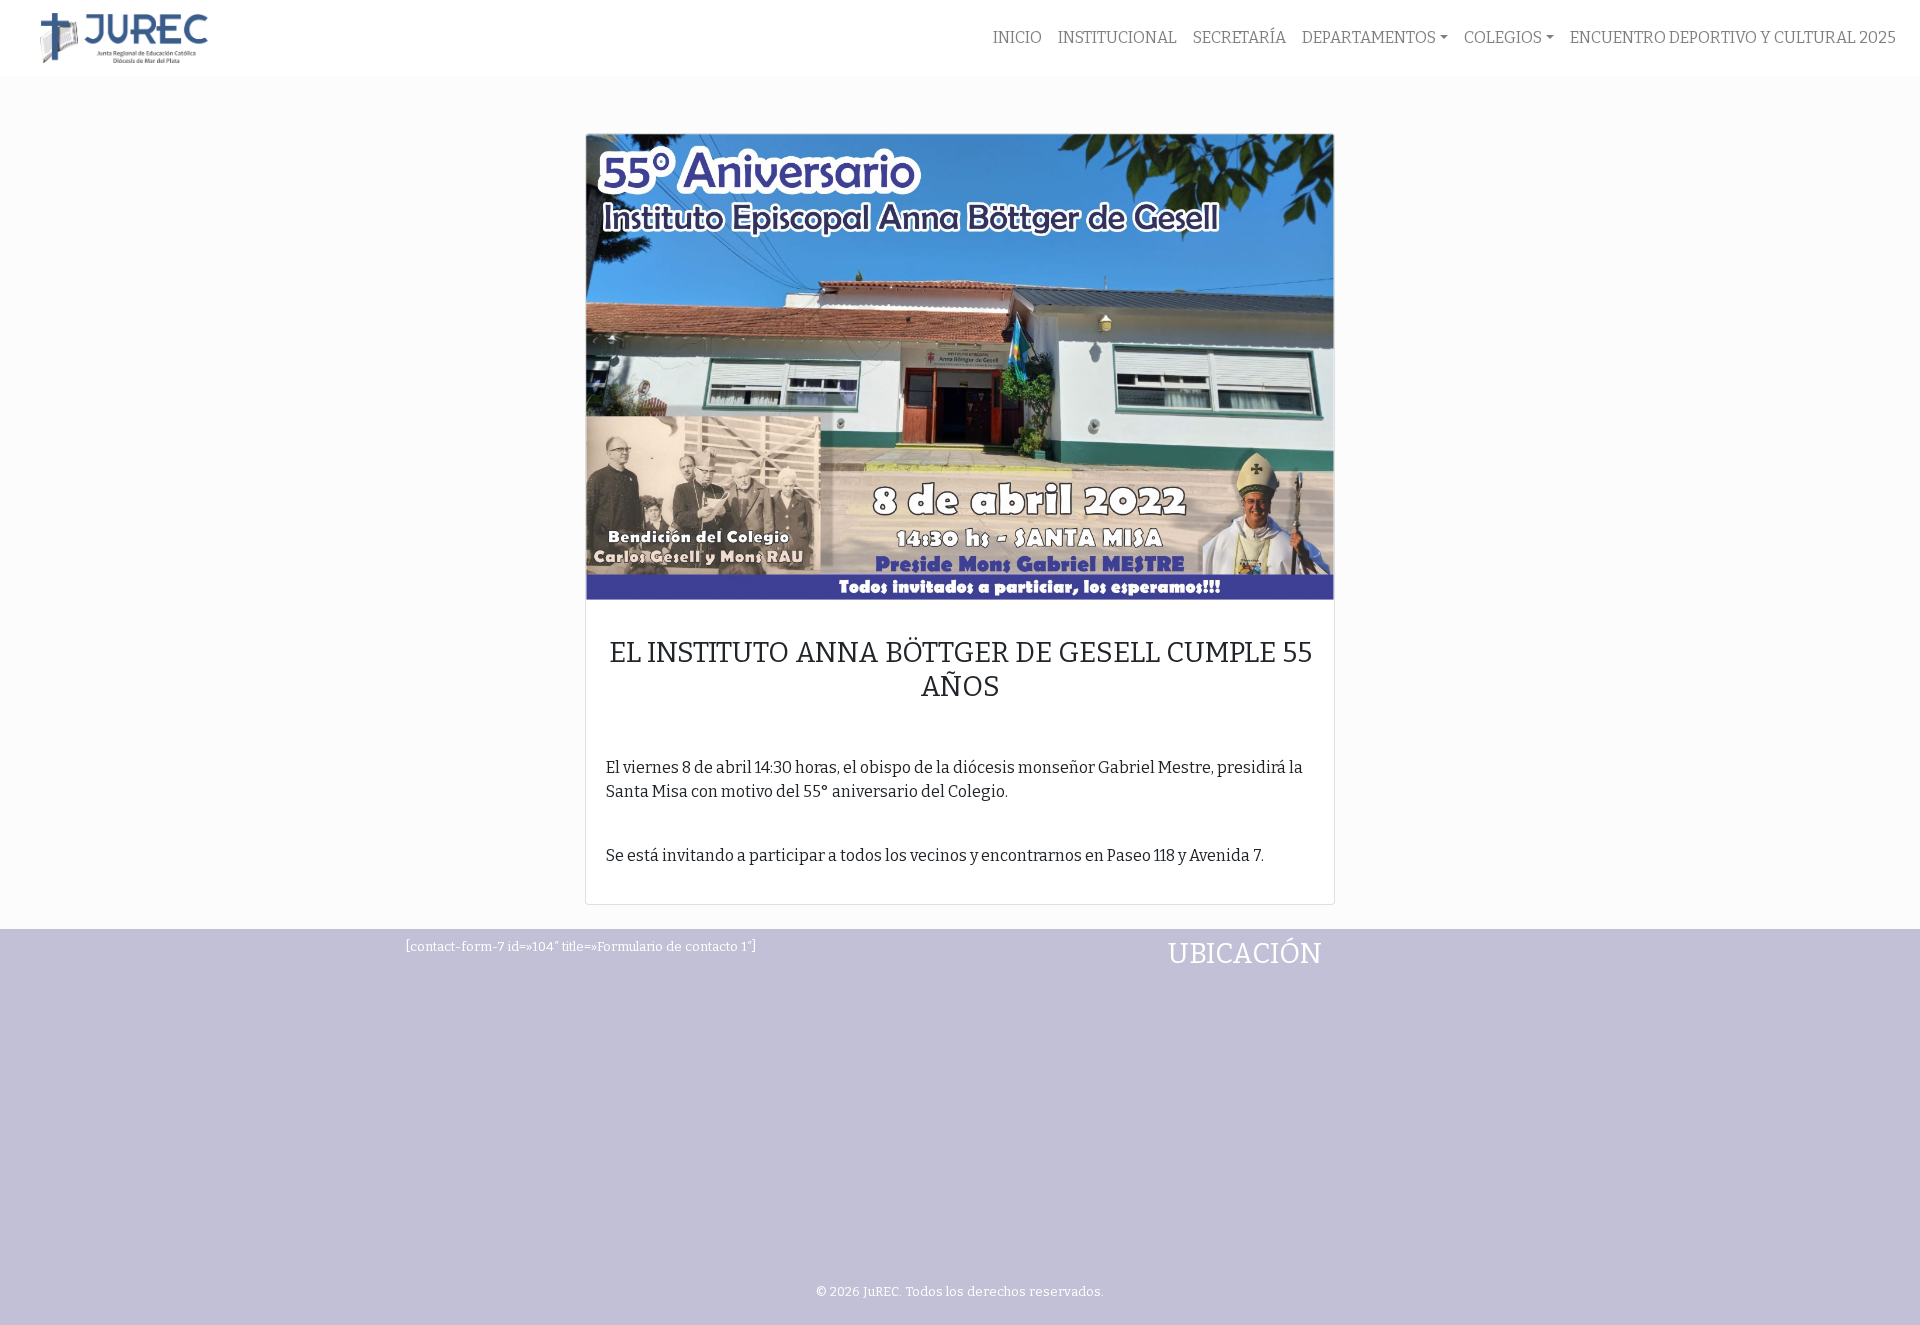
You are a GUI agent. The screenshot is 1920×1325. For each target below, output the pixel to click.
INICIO (1017, 37)
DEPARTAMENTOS (1369, 37)
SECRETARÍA (1239, 37)
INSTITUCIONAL (1117, 37)
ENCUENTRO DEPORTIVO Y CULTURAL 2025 (1733, 37)
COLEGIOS (1503, 37)
